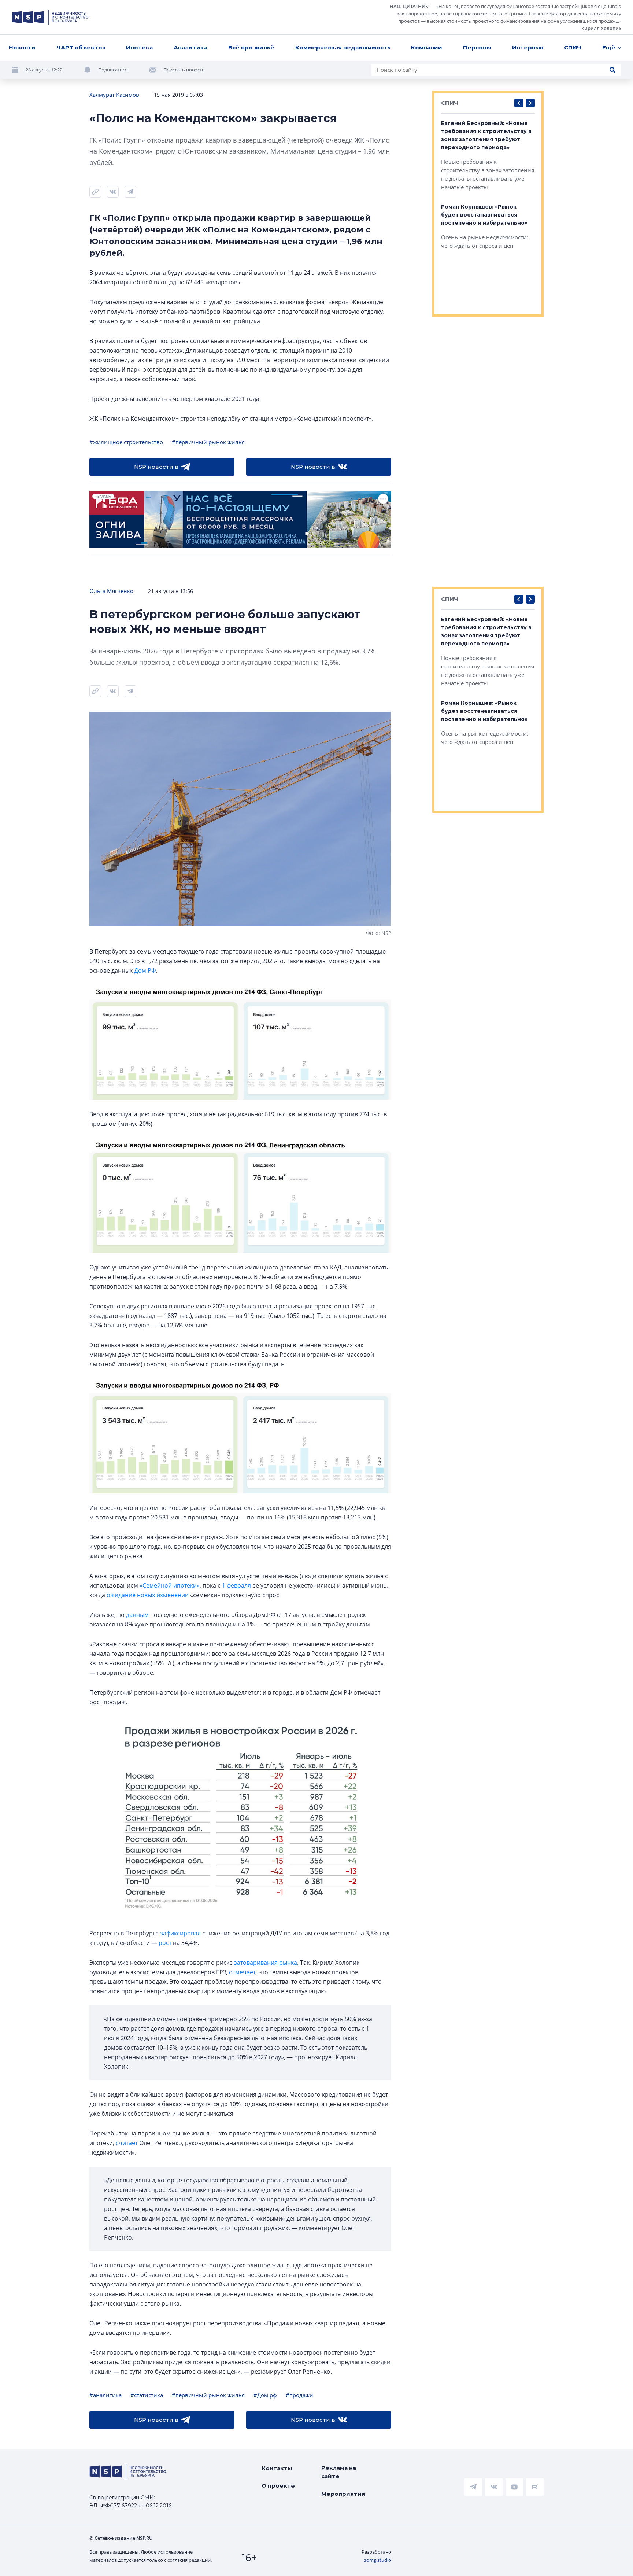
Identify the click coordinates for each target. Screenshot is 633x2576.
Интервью (528, 47)
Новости (22, 47)
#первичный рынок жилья (208, 442)
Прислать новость (184, 70)
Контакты (277, 2468)
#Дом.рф (265, 2395)
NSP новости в (156, 467)
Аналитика (190, 47)
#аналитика (105, 2395)
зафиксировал (180, 1933)
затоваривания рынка (266, 1963)
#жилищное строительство (126, 442)
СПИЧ (573, 47)
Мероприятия (343, 2494)
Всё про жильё (251, 47)
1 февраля (236, 1585)
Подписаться (113, 70)
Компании (427, 47)
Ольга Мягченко (111, 591)
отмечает (242, 1972)
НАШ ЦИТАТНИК (409, 6)
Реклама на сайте (339, 2472)
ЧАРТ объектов (81, 47)
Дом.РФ (145, 970)
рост (165, 1943)
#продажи (299, 2395)
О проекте (278, 2486)
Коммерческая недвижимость (343, 47)
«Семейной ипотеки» (170, 1585)
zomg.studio (378, 2560)
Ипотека (139, 47)
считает (127, 2143)
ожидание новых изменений (148, 1595)
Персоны (477, 47)
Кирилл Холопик (601, 28)
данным (137, 1615)
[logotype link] (50, 17)
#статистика (147, 2395)
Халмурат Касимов (114, 95)
